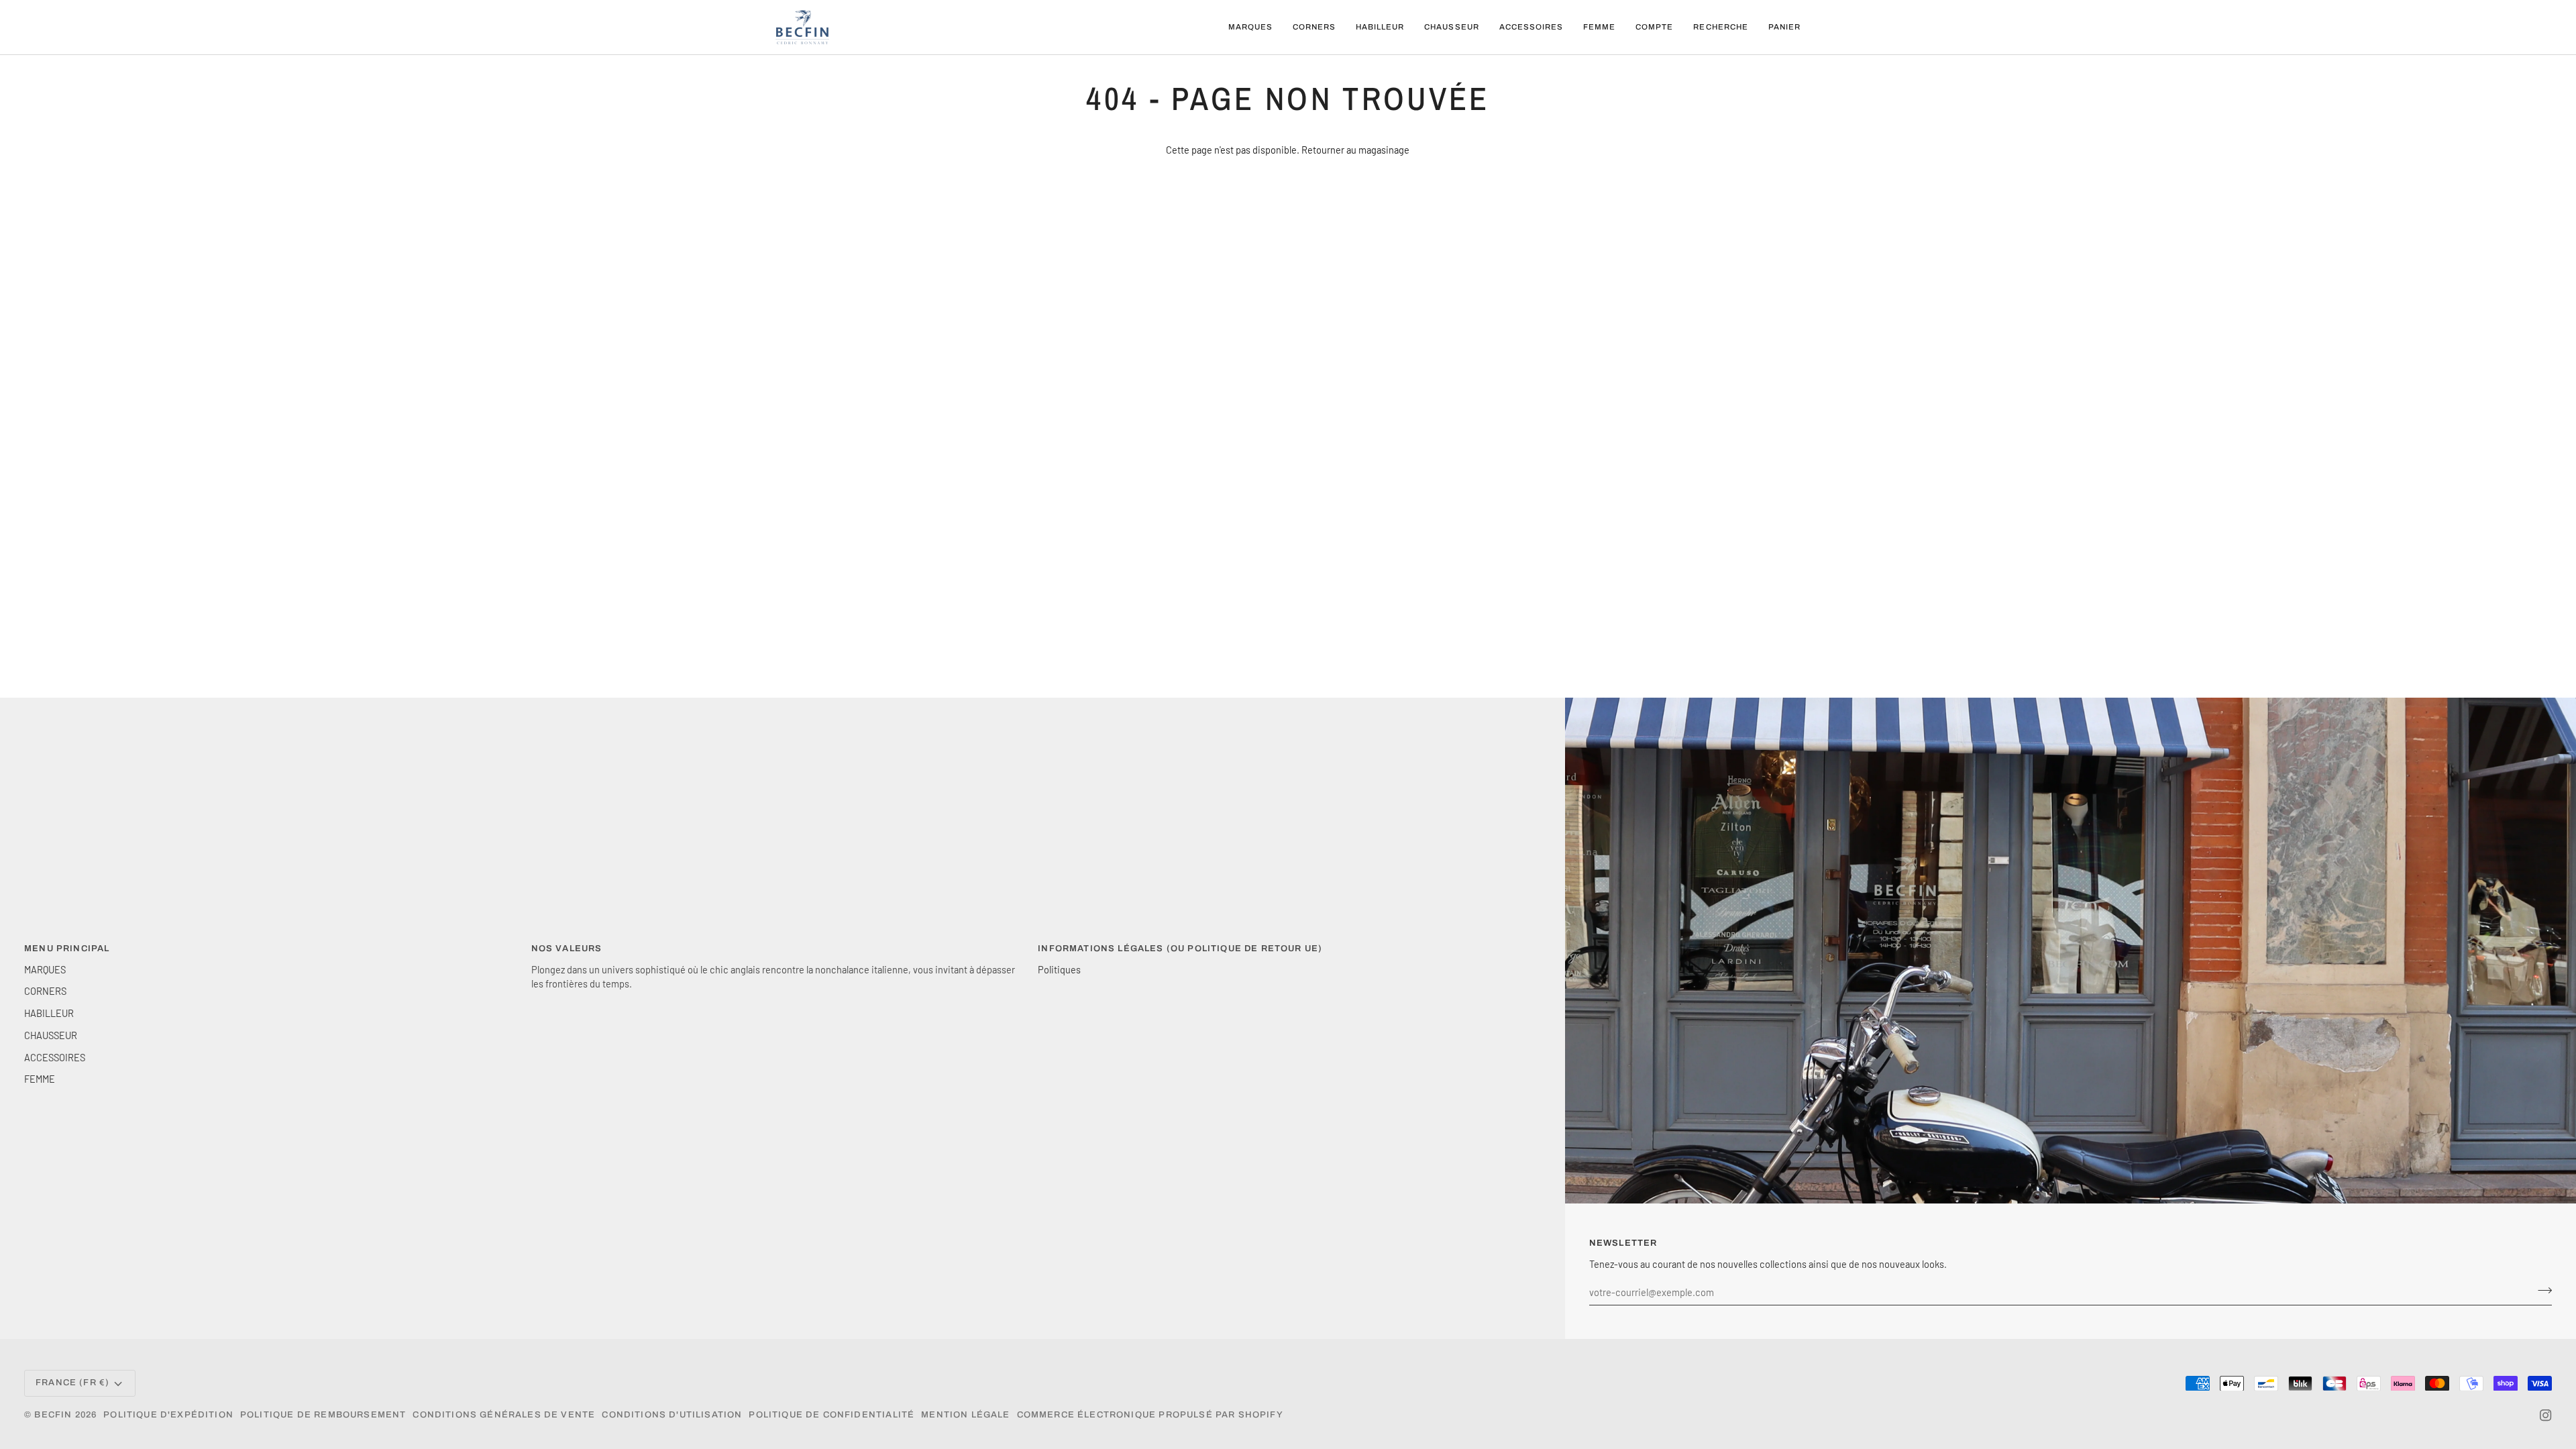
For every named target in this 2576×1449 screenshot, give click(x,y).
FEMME (40, 1079)
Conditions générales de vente (504, 1415)
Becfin (53, 1415)
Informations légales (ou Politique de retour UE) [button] (1180, 949)
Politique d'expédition (168, 1415)
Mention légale (965, 1415)
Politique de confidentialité (831, 1415)
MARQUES (45, 969)
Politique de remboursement (323, 1415)
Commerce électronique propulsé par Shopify (1150, 1415)
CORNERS (45, 991)
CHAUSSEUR (51, 1035)
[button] (1250, 27)
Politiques (1059, 969)
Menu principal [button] (67, 949)
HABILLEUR (49, 1013)
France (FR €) (72, 1383)
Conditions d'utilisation (672, 1415)
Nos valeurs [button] (567, 949)
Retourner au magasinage (1355, 150)
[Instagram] (2546, 1415)
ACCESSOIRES (55, 1057)
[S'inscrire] (2541, 1290)
